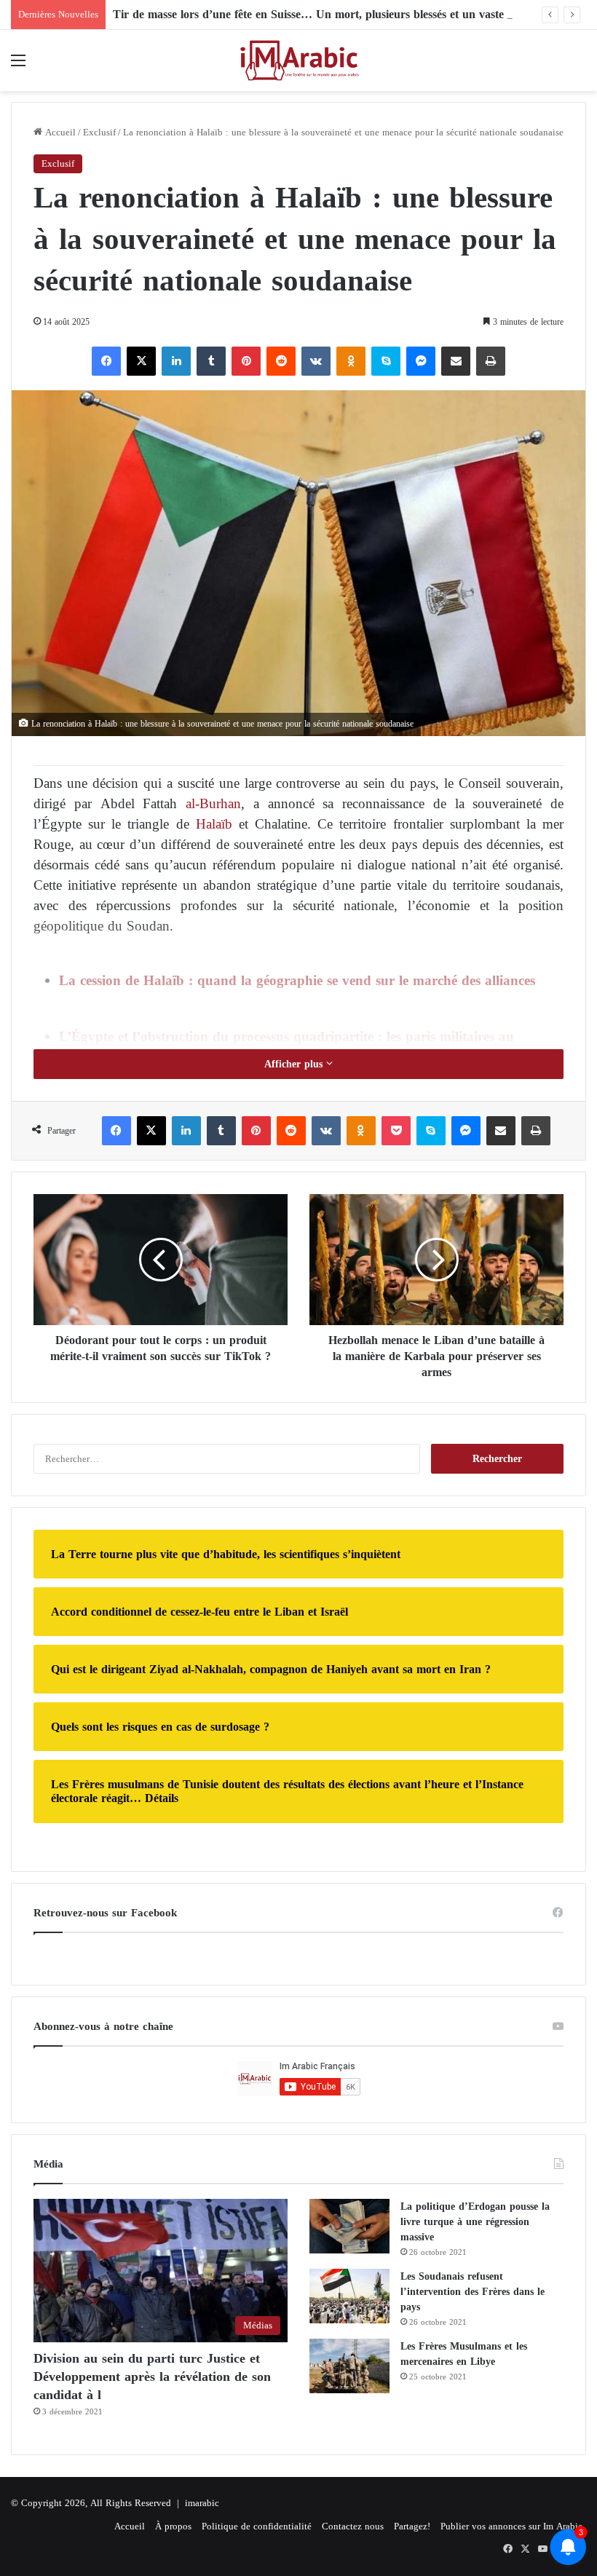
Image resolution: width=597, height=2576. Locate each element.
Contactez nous (353, 2526)
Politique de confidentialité (257, 2526)
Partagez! (412, 2526)
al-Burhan (213, 803)
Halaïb (214, 824)
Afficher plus (295, 1064)
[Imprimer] (491, 361)
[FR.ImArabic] (298, 60)
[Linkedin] (176, 361)
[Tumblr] (211, 361)
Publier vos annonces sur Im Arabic (511, 2526)
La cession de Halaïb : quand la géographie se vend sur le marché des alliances (297, 980)
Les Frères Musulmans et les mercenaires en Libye (464, 2354)
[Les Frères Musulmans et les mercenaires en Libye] (349, 2366)
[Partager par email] (456, 361)
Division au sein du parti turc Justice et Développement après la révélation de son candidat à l (152, 2377)
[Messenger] (421, 361)
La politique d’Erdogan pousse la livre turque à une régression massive (475, 2222)
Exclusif (99, 132)
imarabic (202, 2503)
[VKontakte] (316, 361)
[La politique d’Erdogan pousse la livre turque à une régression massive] (349, 2226)
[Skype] (386, 361)
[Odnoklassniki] (351, 361)
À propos (173, 2526)
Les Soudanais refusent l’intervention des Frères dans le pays (473, 2292)
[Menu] (18, 66)
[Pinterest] (246, 361)
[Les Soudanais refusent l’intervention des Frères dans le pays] (349, 2296)
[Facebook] (106, 361)
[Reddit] (281, 361)
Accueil (59, 132)
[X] (141, 361)
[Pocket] (396, 1131)
